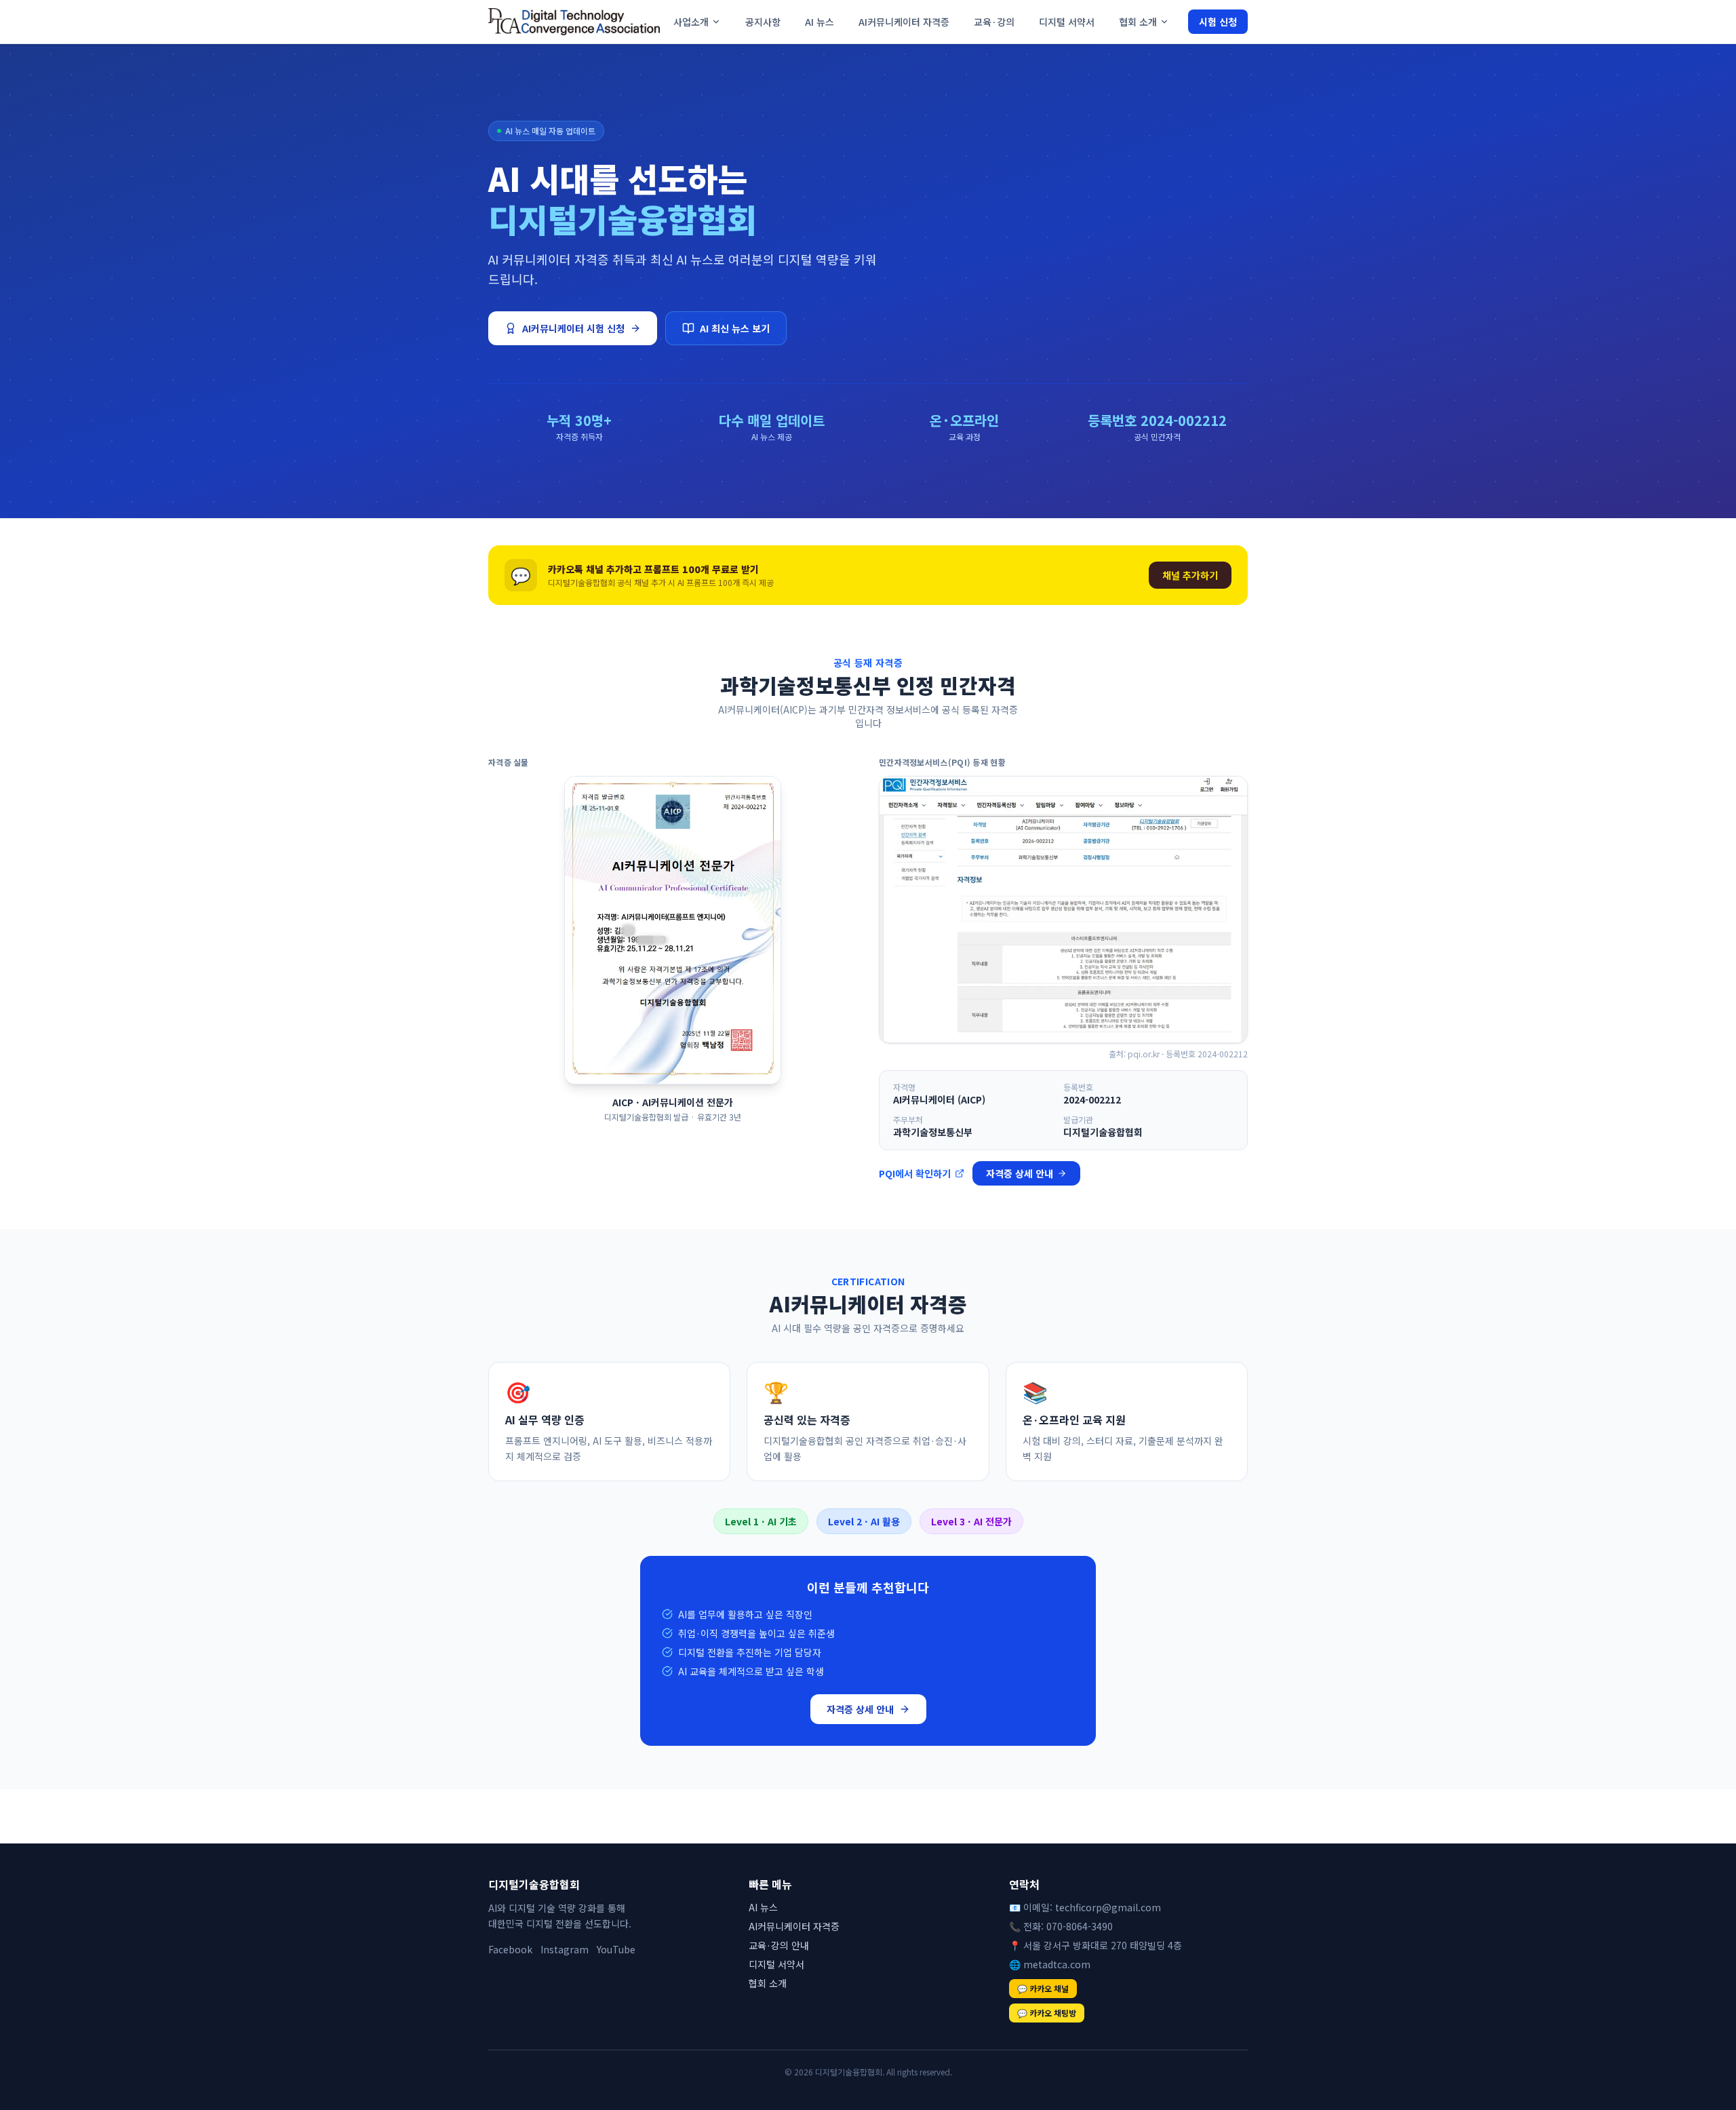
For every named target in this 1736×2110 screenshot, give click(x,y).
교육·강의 (994, 22)
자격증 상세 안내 (1020, 1173)
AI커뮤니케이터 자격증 (904, 22)
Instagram (565, 1949)
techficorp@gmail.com (1108, 1907)
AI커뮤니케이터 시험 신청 (573, 328)
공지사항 (763, 22)
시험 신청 (1218, 22)
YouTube (616, 1949)
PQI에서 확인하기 (915, 1173)
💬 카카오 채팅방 (1047, 2013)
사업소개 (691, 22)
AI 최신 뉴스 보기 (735, 328)
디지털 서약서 (1067, 22)
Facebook (510, 1949)
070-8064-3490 (1080, 1926)
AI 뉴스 (820, 22)
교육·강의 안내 (779, 1945)
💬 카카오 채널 (1043, 1988)
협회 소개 (1138, 22)
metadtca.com (1057, 1964)
